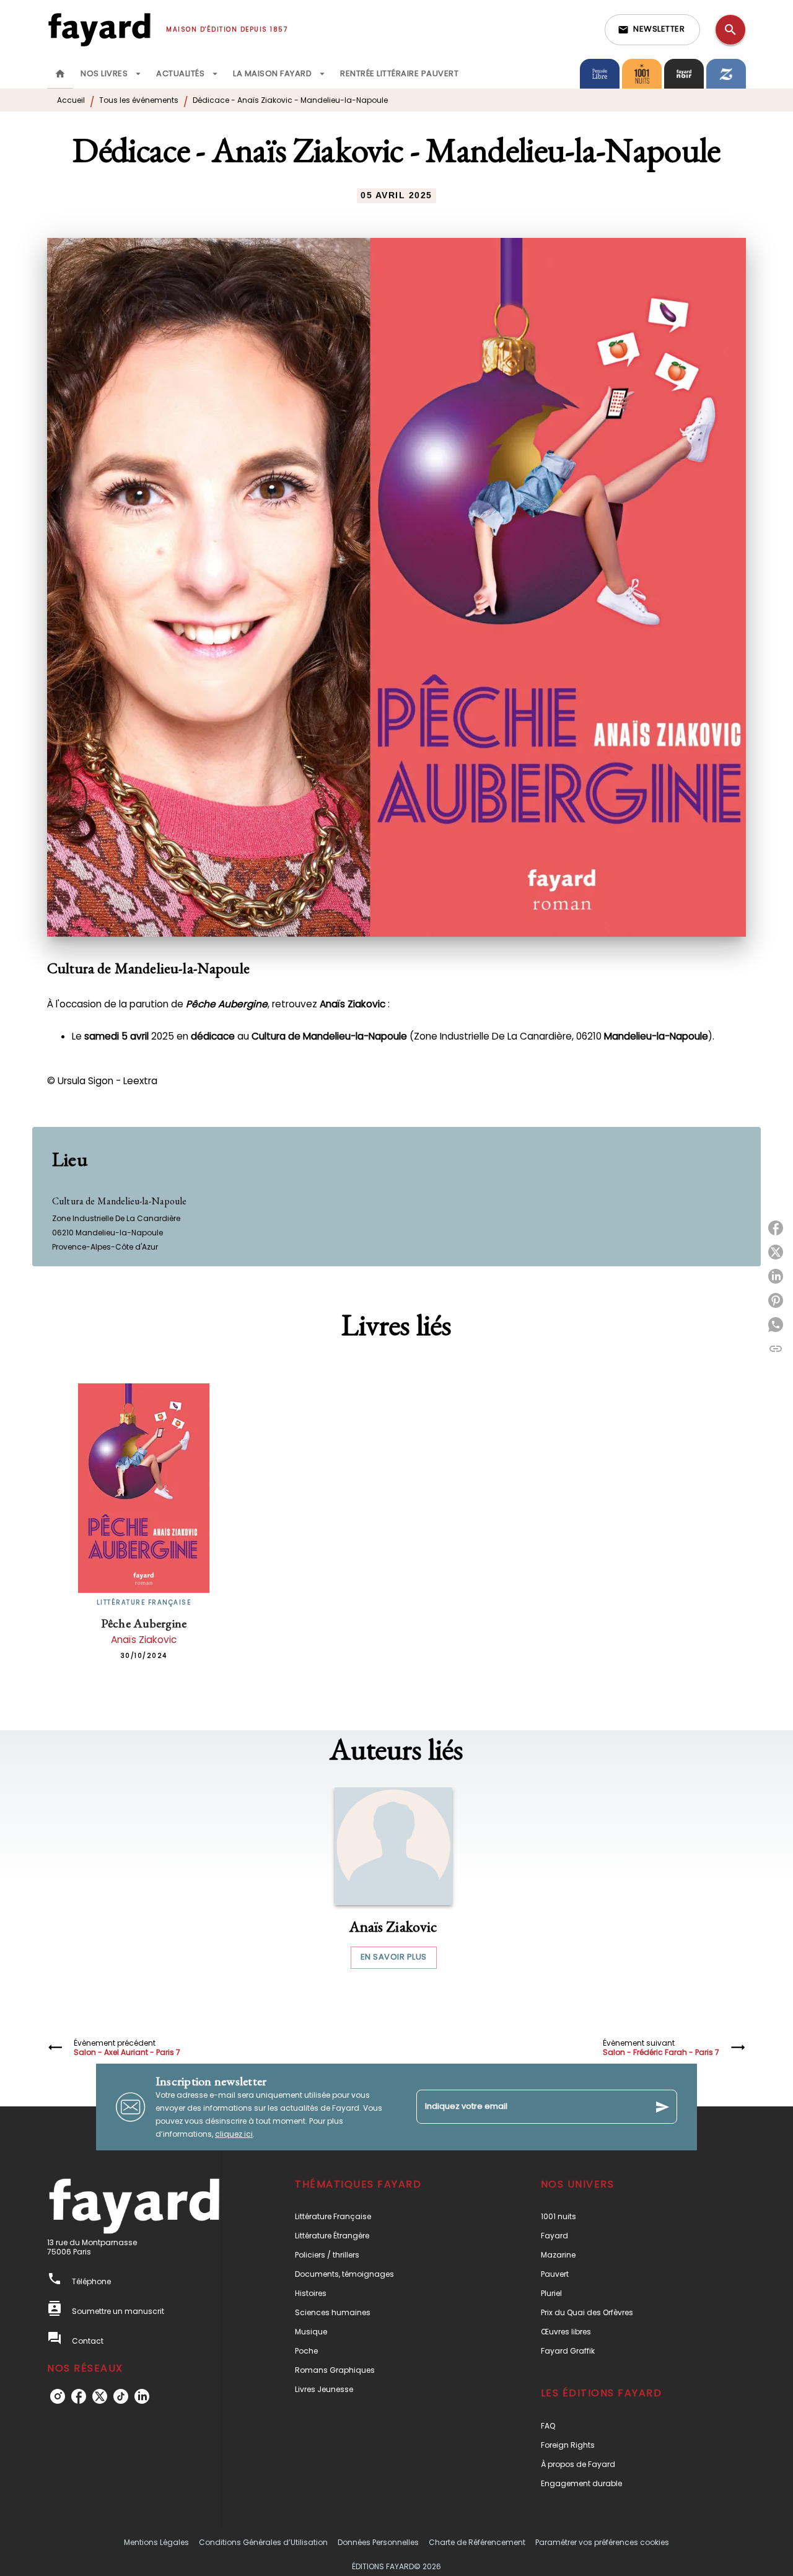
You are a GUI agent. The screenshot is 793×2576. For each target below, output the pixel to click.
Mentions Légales (156, 2542)
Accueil (71, 100)
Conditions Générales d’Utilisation (263, 2542)
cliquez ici (234, 2134)
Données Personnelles (378, 2542)
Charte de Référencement (477, 2542)
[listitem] (58, 2396)
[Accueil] (99, 29)
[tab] (60, 74)
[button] (652, 30)
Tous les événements (139, 100)
